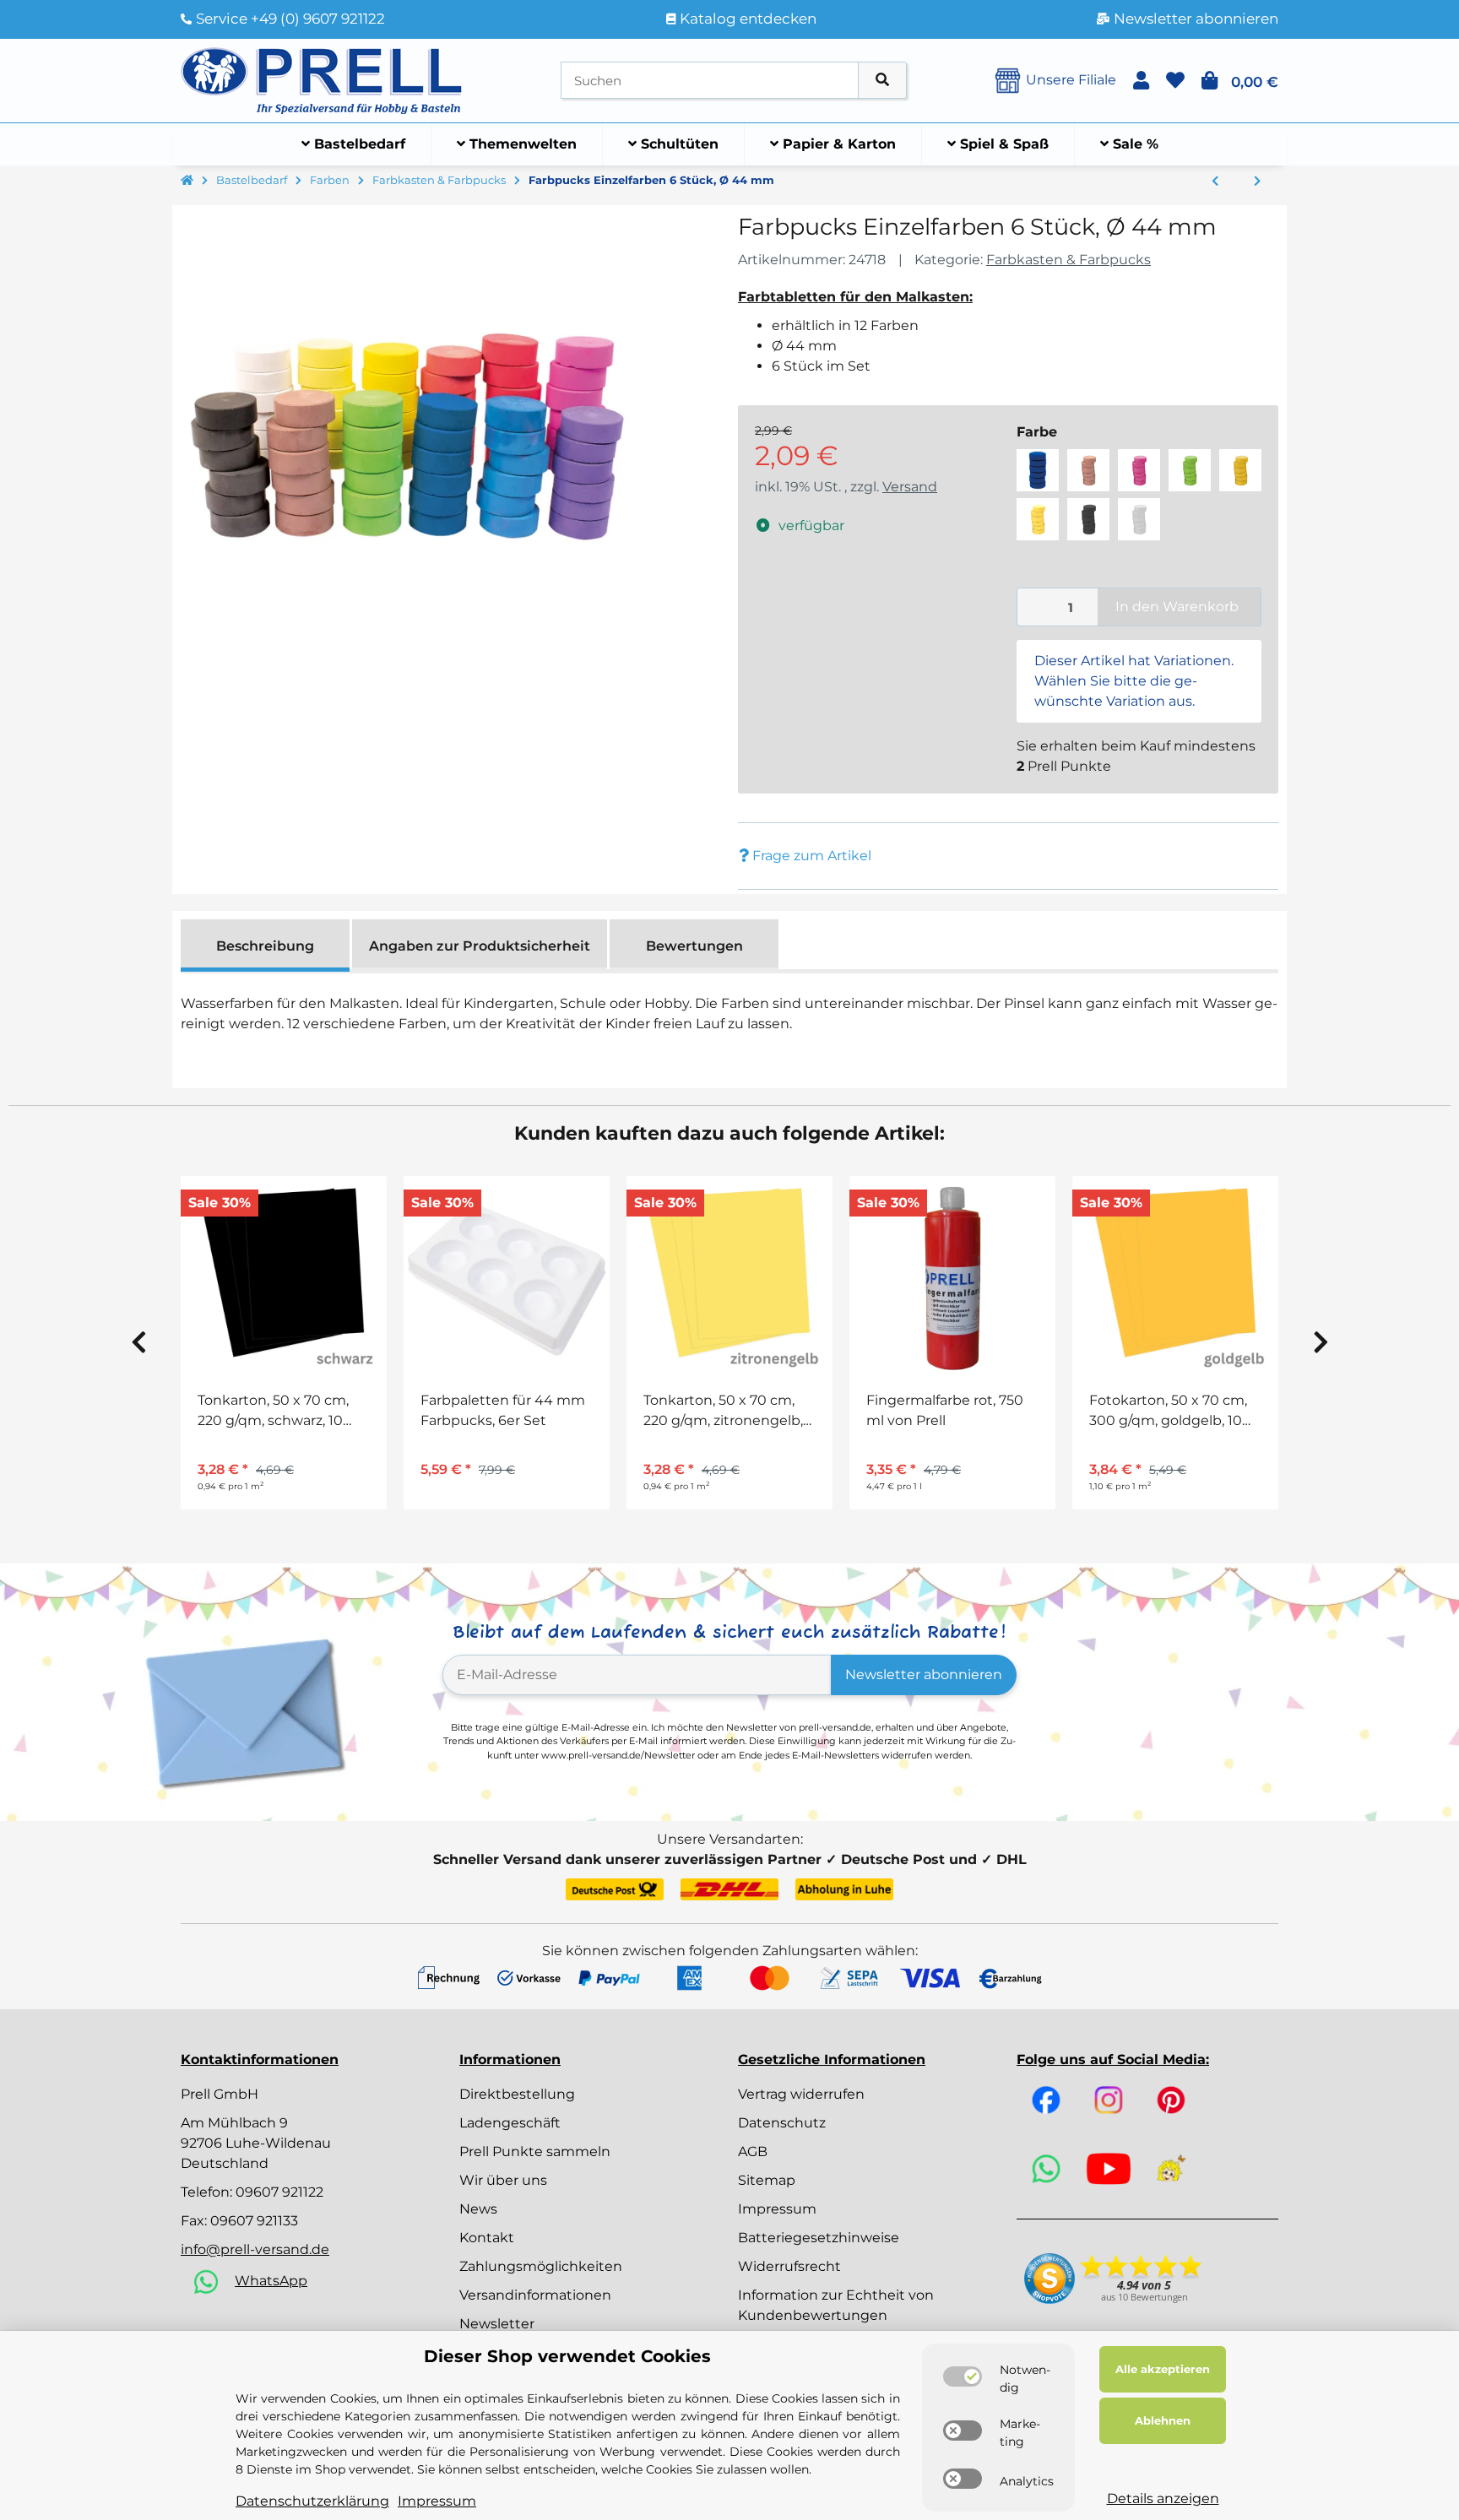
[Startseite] (187, 181)
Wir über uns (503, 2180)
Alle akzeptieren (1163, 2369)
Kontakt (487, 2238)
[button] (1141, 81)
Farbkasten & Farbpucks (1068, 260)
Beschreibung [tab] (265, 946)
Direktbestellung (517, 2094)
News (478, 2209)
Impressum (777, 2209)
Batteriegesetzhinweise (819, 2238)
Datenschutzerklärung (312, 2501)
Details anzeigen (1163, 2498)
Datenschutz (782, 2123)
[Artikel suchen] (882, 81)
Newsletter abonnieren (924, 1675)
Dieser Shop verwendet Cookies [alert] (567, 2356)
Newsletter (497, 2324)
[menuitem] (354, 144)
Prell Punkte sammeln (535, 2151)
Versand (910, 487)
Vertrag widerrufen (801, 2094)
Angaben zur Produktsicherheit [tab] (480, 946)
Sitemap (767, 2180)
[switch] (963, 2376)
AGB (753, 2151)
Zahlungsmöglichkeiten (541, 2266)
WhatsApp (271, 2281)
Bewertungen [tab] (694, 946)
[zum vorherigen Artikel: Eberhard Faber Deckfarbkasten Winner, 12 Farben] (1215, 182)
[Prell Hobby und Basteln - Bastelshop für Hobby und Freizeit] (322, 79)
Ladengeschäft (510, 2123)
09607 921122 (279, 2192)
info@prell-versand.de (255, 2249)
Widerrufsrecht (789, 2266)
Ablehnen (1163, 2420)
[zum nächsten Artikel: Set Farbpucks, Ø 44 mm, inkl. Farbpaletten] (1257, 182)
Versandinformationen (535, 2295)
